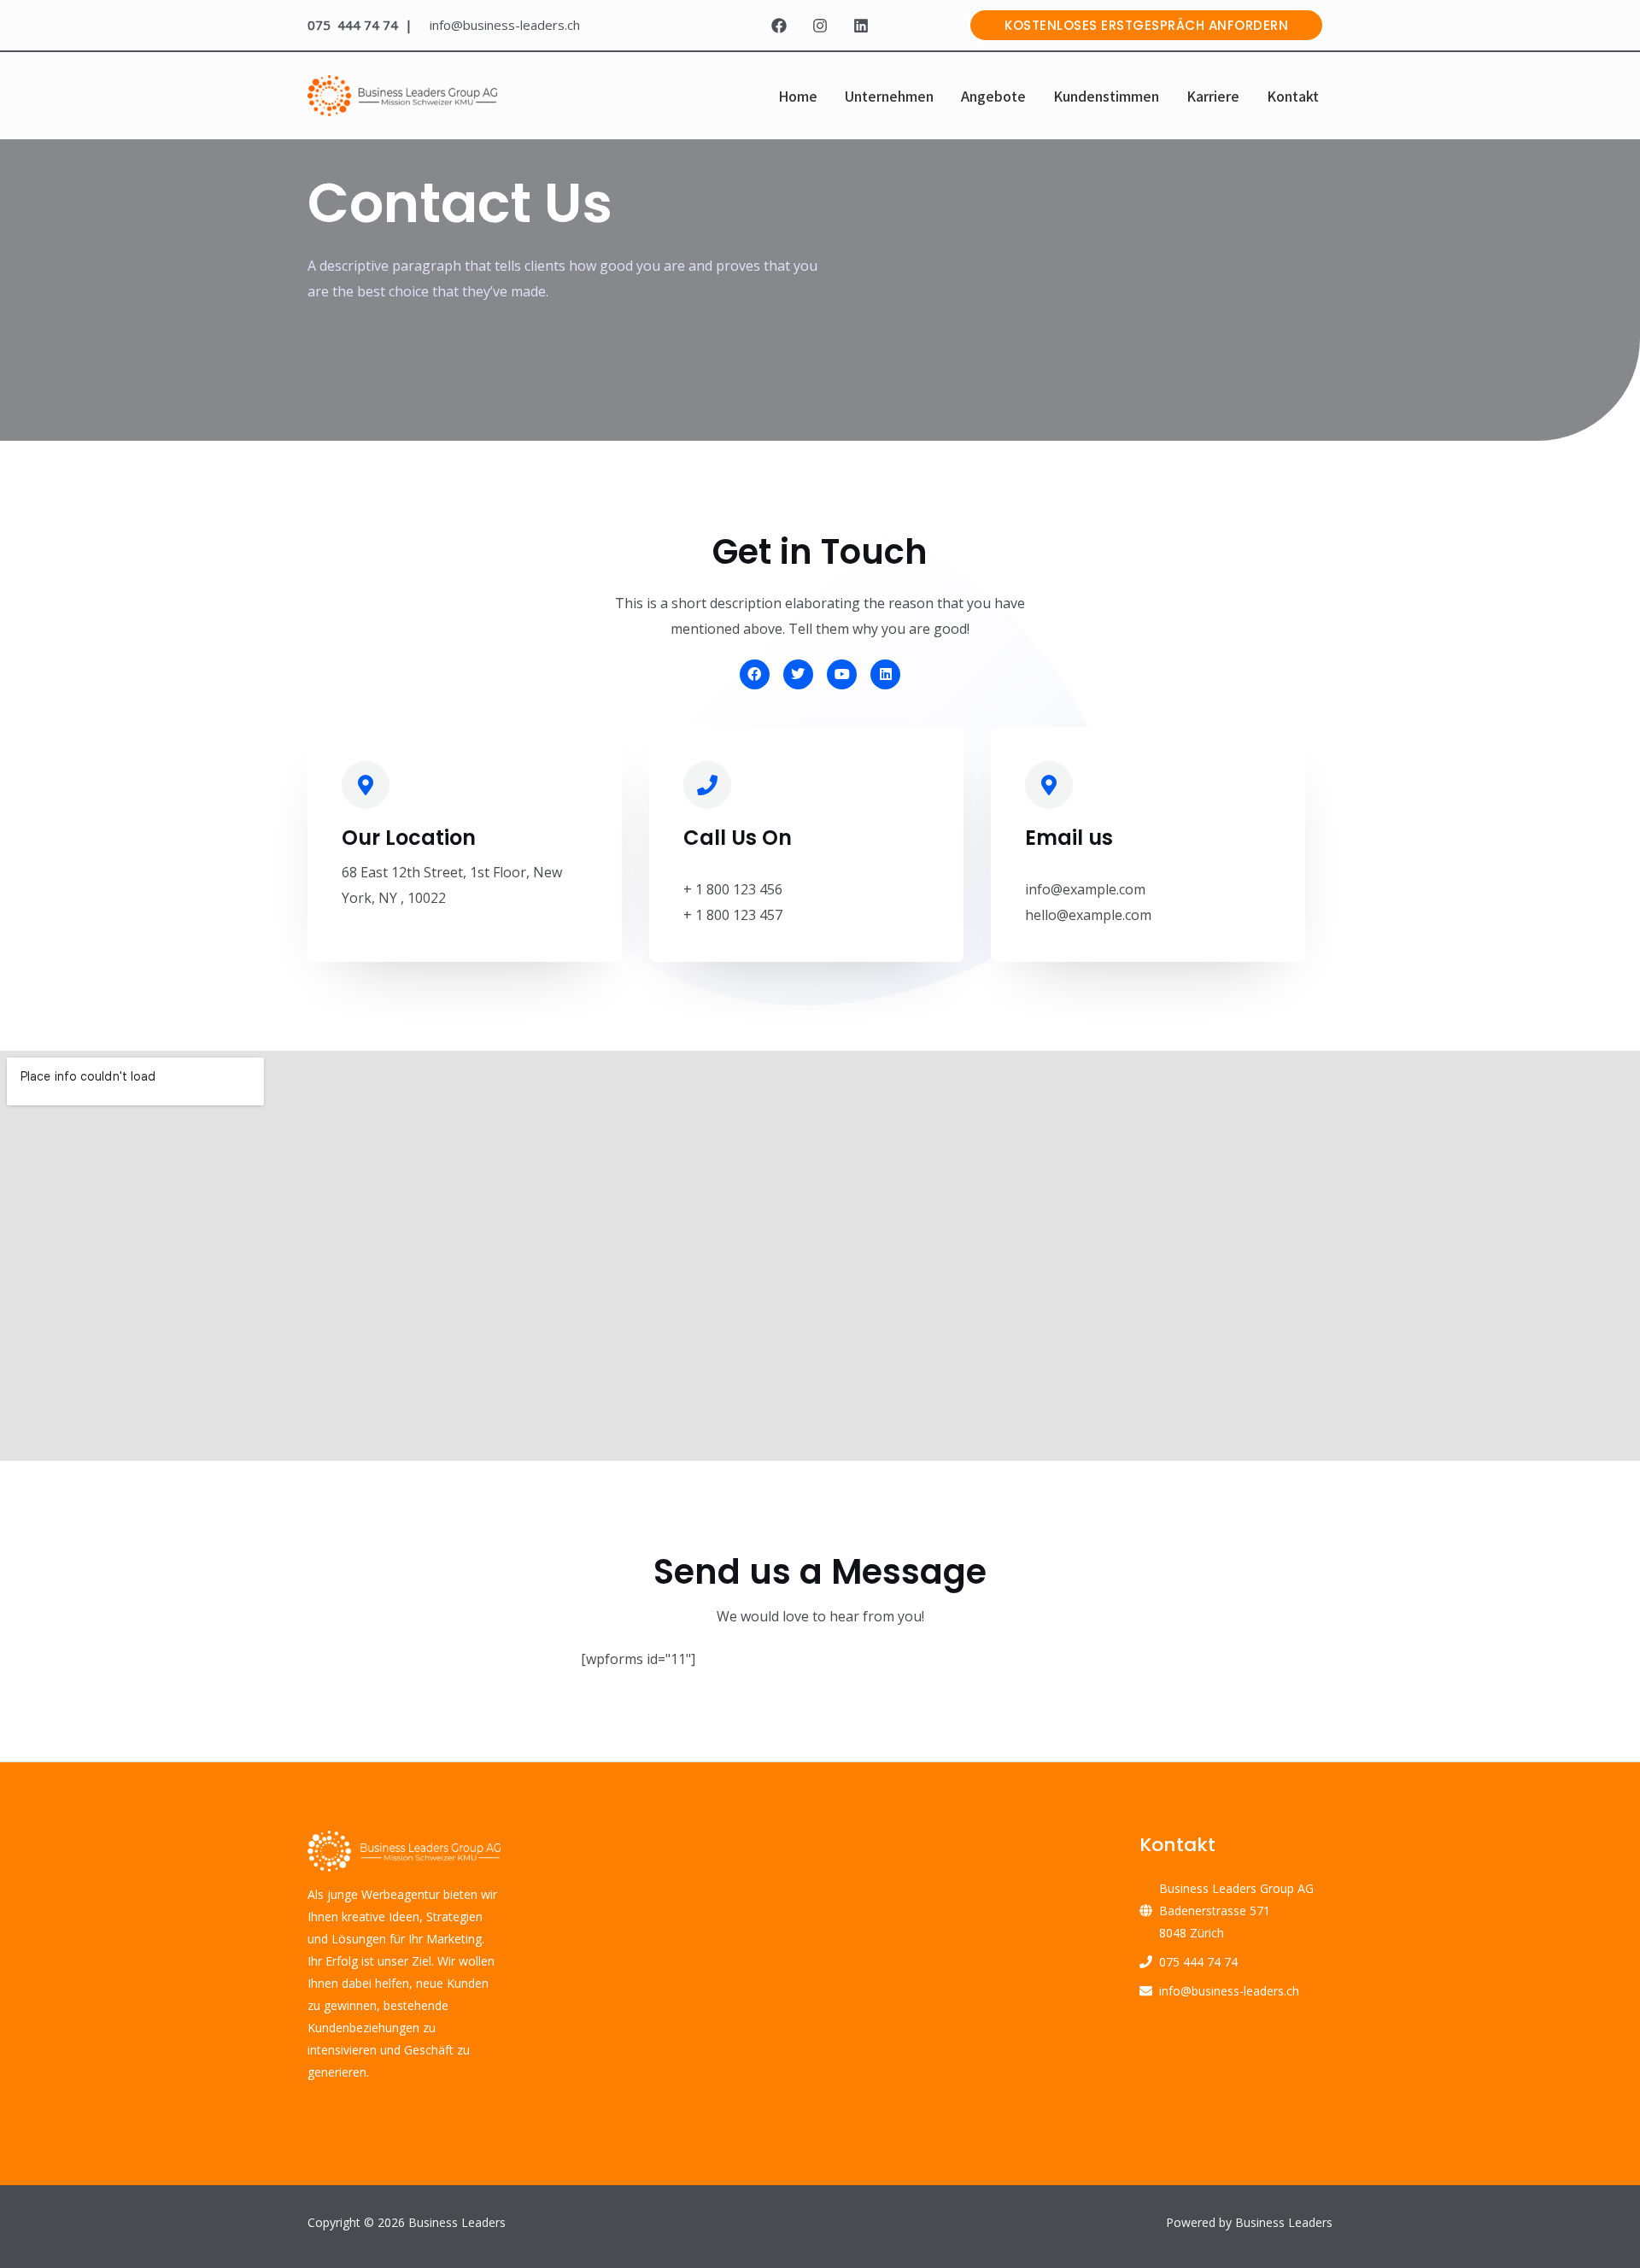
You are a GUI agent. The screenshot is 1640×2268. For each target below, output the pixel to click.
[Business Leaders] (402, 94)
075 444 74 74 (1198, 1962)
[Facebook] (779, 26)
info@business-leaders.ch (1229, 1991)
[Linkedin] (861, 26)
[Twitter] (798, 674)
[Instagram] (820, 26)
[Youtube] (842, 674)
